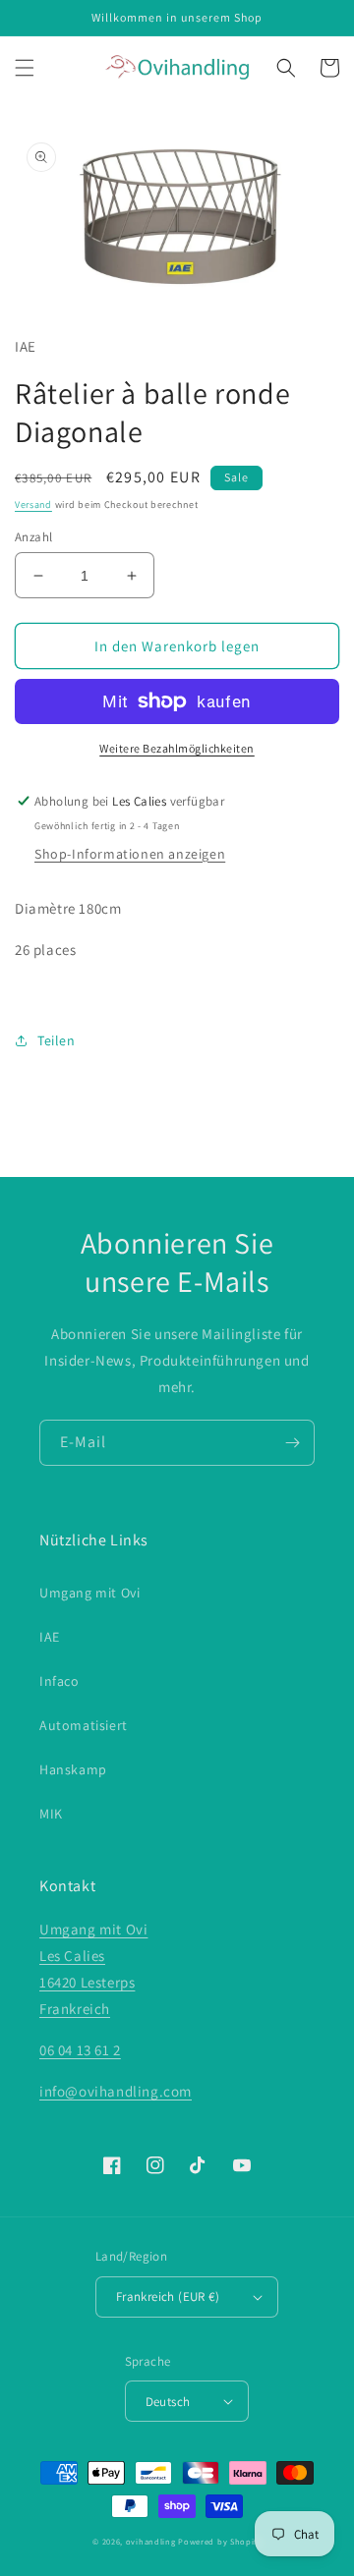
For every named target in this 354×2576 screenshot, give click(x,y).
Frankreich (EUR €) (168, 2296)
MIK (51, 1814)
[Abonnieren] (292, 1443)
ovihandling (151, 2541)
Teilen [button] (57, 1040)
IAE (50, 1637)
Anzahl (33, 537)
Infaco (59, 1681)
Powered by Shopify (220, 2541)
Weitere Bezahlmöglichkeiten (177, 748)
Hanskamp (73, 1769)
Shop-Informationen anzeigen (130, 854)
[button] (25, 68)
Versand (33, 504)
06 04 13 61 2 (80, 2050)
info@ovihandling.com (116, 2091)
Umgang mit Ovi (89, 1593)
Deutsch (168, 2402)
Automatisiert (84, 1725)
